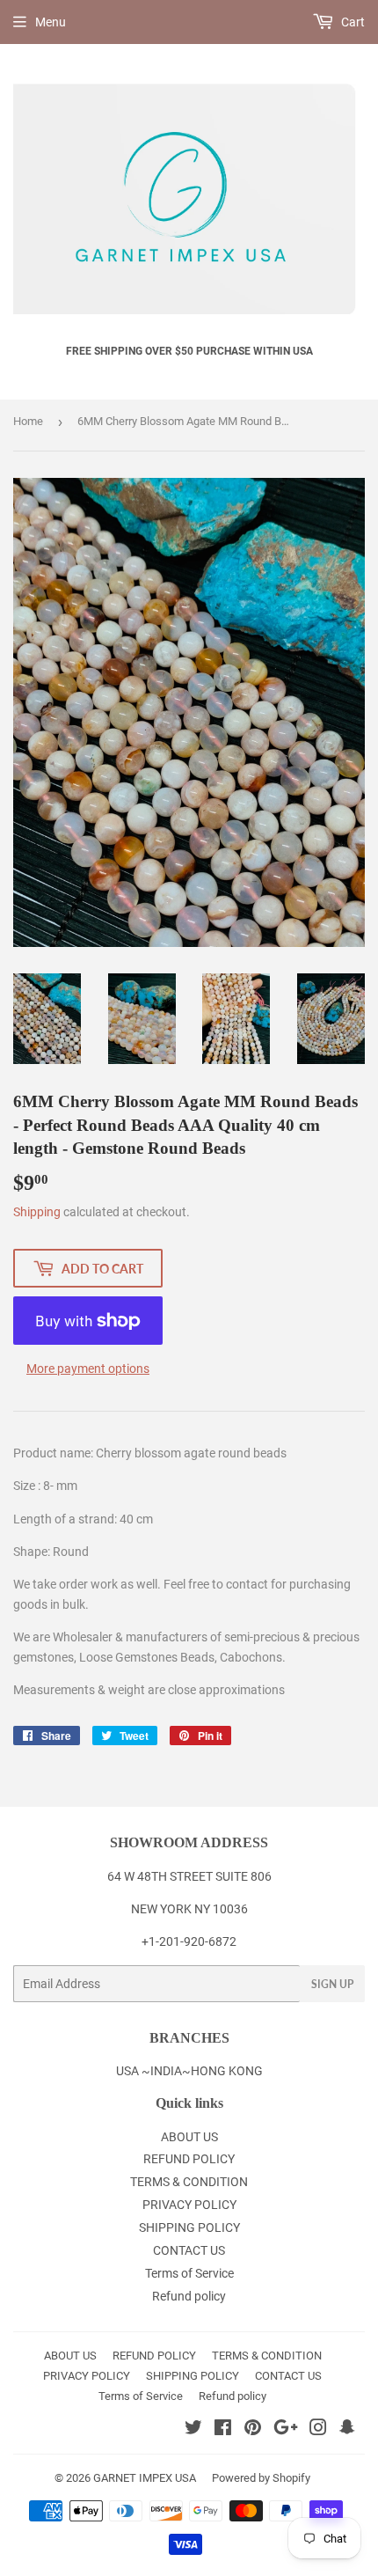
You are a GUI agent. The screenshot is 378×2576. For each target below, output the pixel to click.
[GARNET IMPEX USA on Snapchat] (347, 2430)
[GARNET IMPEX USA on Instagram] (318, 2430)
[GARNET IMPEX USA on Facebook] (223, 2430)
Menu (51, 22)
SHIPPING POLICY (189, 2227)
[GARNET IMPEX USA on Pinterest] (253, 2430)
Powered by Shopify (261, 2478)
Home (28, 421)
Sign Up (332, 1984)
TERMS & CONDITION (189, 2182)
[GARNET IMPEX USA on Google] (286, 2430)
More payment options (88, 1369)
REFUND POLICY (189, 2159)
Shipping (37, 1212)
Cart (352, 22)
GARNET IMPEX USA (145, 2478)
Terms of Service (189, 2273)
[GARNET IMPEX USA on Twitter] (193, 2430)
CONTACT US (189, 2250)
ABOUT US (189, 2137)
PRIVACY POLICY (189, 2205)
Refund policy (189, 2296)
